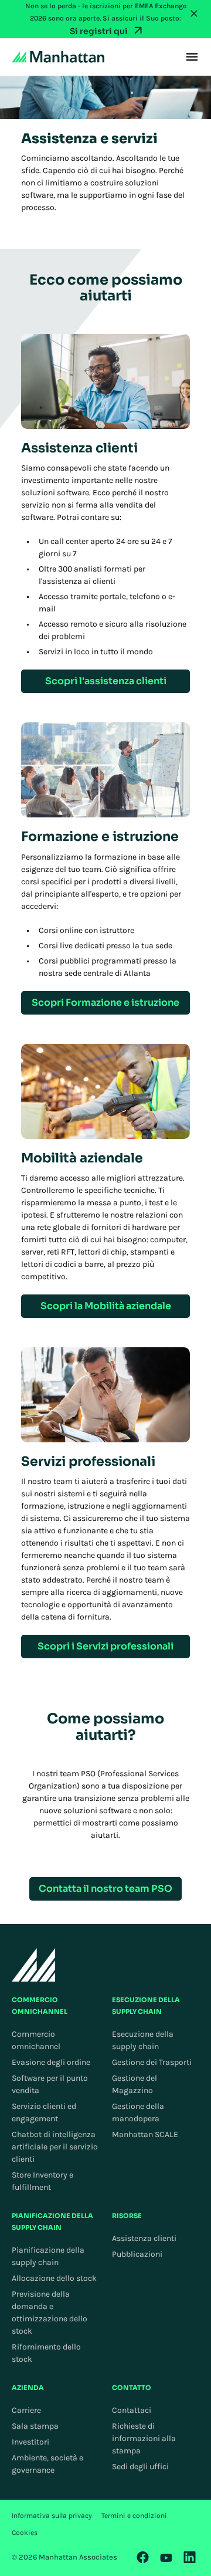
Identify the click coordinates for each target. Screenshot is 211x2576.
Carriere (26, 2410)
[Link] (143, 2557)
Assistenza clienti (144, 2238)
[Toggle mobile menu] (192, 57)
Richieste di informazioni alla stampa (144, 2438)
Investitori (30, 2442)
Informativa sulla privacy (52, 2516)
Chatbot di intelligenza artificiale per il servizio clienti (55, 2147)
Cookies (25, 2533)
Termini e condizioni (134, 2516)
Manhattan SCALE (145, 2134)
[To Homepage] (34, 1965)
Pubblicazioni (137, 2254)
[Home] (58, 57)
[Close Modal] (194, 13)
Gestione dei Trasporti (152, 2062)
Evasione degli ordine (51, 2062)
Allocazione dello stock (54, 2278)
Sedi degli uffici (140, 2467)
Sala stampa (35, 2426)
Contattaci (132, 2410)
